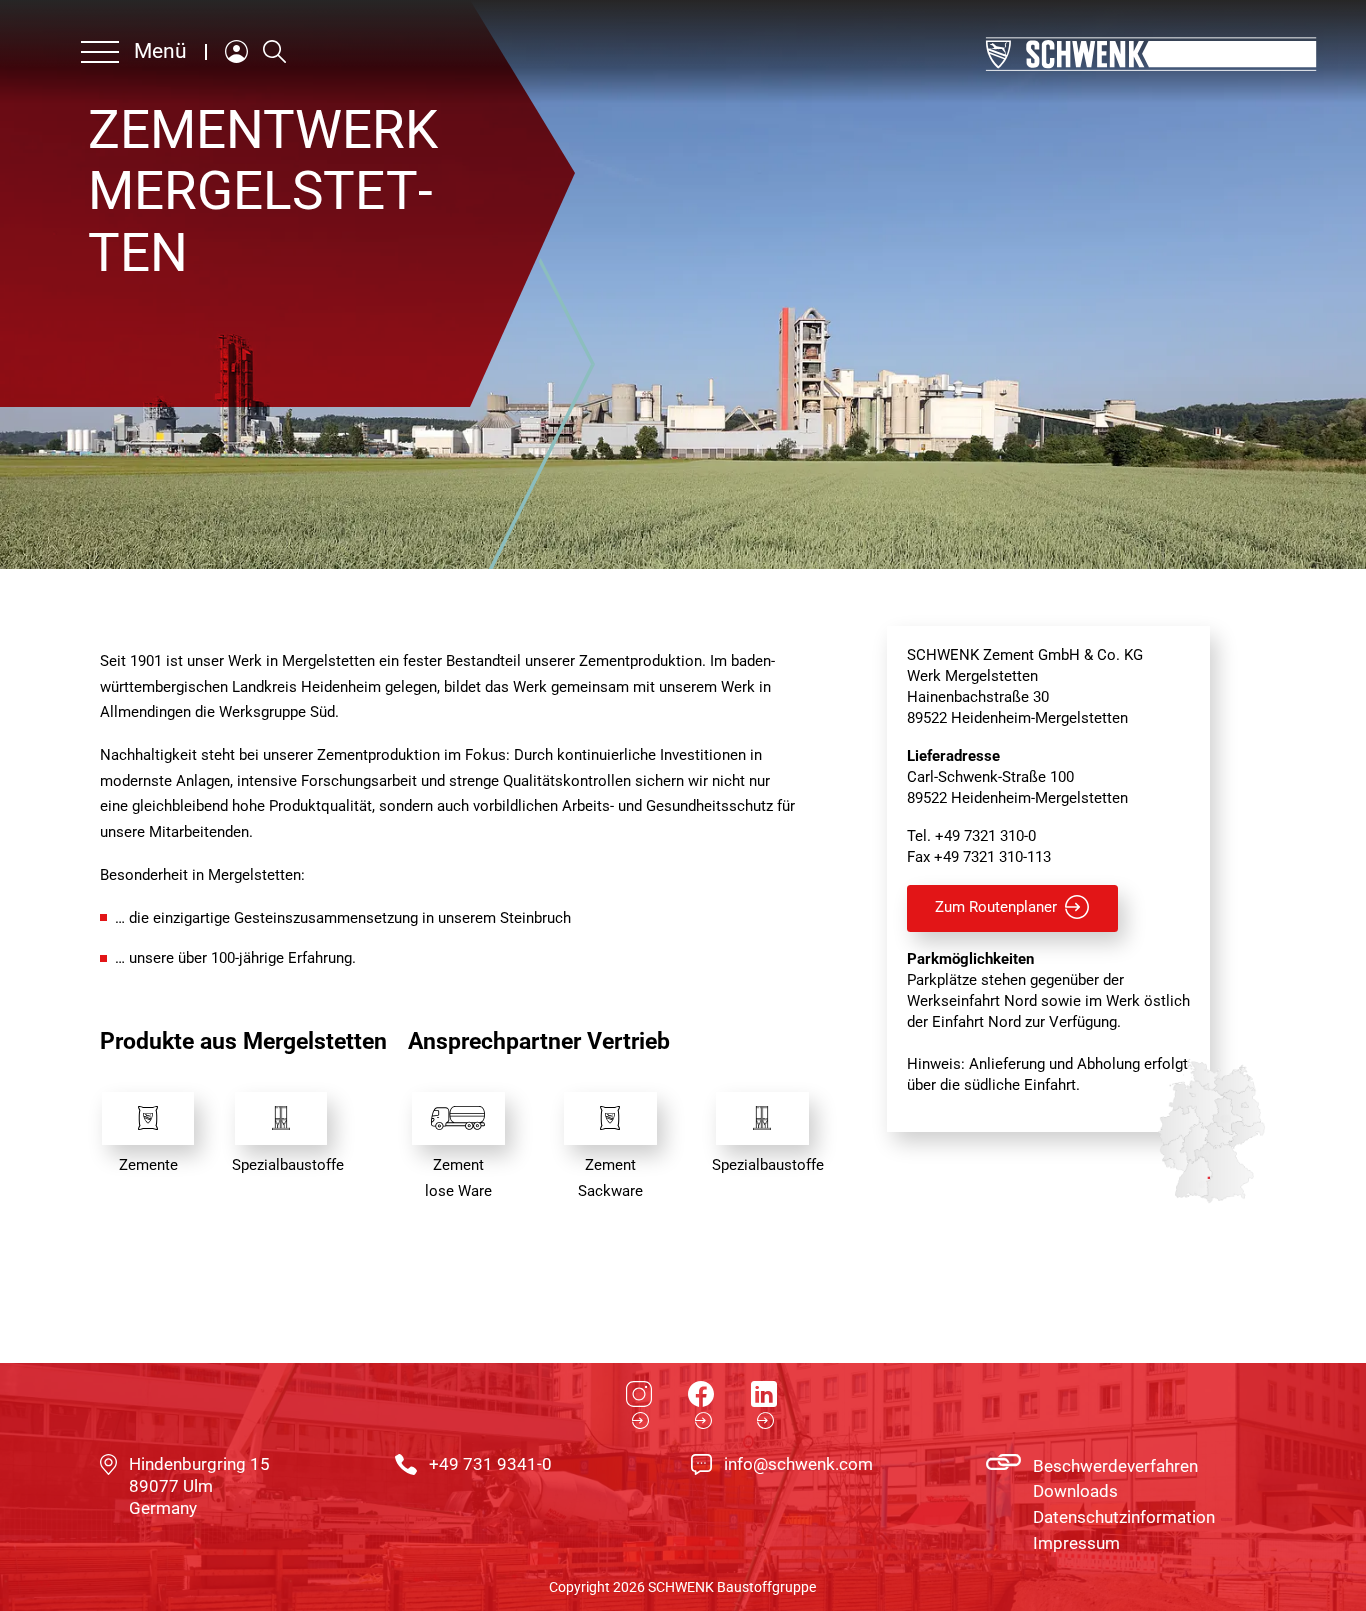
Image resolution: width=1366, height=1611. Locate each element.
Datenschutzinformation (1124, 1517)
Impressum (1076, 1543)
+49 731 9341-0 (490, 1464)
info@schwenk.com (798, 1464)
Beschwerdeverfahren (1115, 1466)
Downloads (1075, 1491)
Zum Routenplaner (996, 908)
